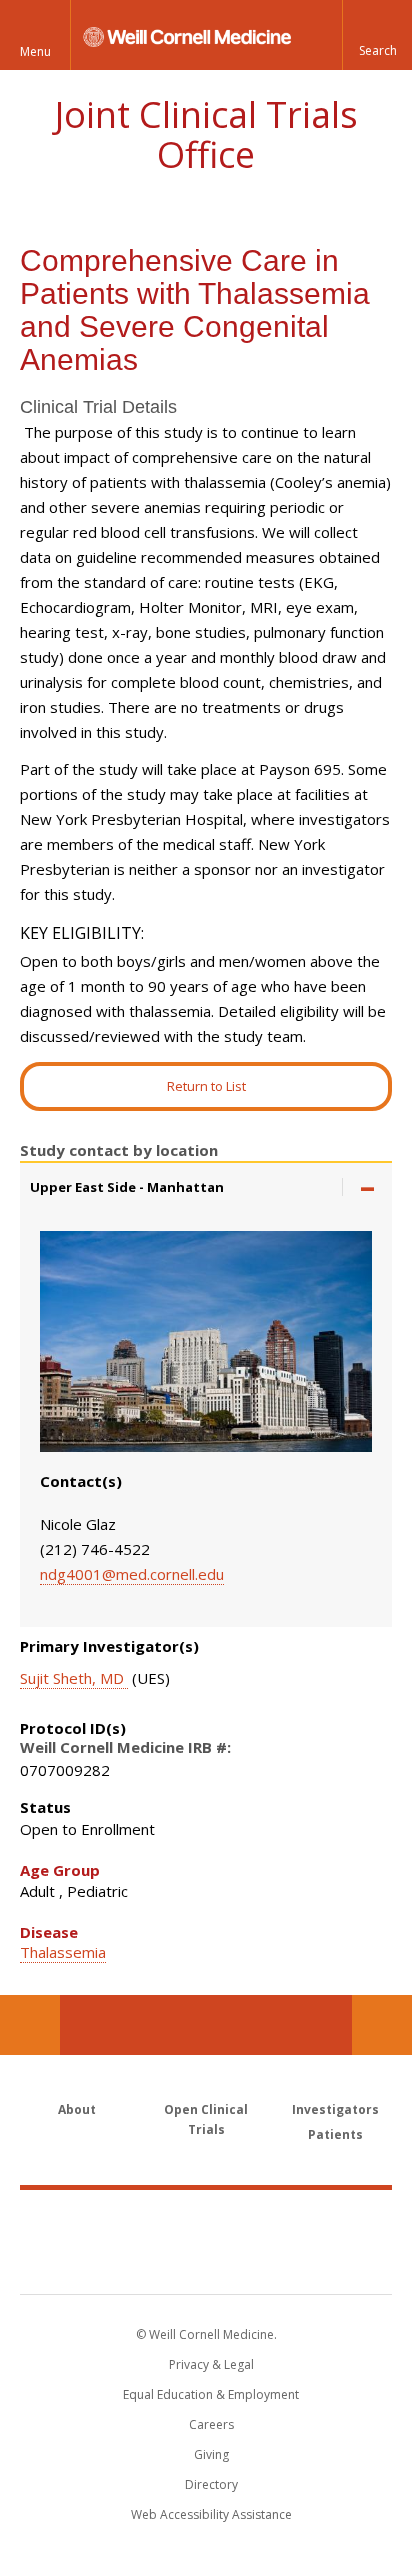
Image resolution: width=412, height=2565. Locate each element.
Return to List (206, 1086)
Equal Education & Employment (211, 2394)
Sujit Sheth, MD (74, 1678)
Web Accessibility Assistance (211, 2514)
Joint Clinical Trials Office (206, 134)
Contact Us (382, 2025)
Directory (211, 2484)
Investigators (335, 2109)
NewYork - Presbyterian (206, 2262)
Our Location (30, 2025)
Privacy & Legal (211, 2364)
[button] (377, 35)
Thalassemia (63, 1952)
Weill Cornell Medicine (206, 2220)
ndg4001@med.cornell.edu (132, 1574)
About (77, 2109)
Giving (211, 2454)
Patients (335, 2134)
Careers (211, 2424)
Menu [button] (35, 51)
